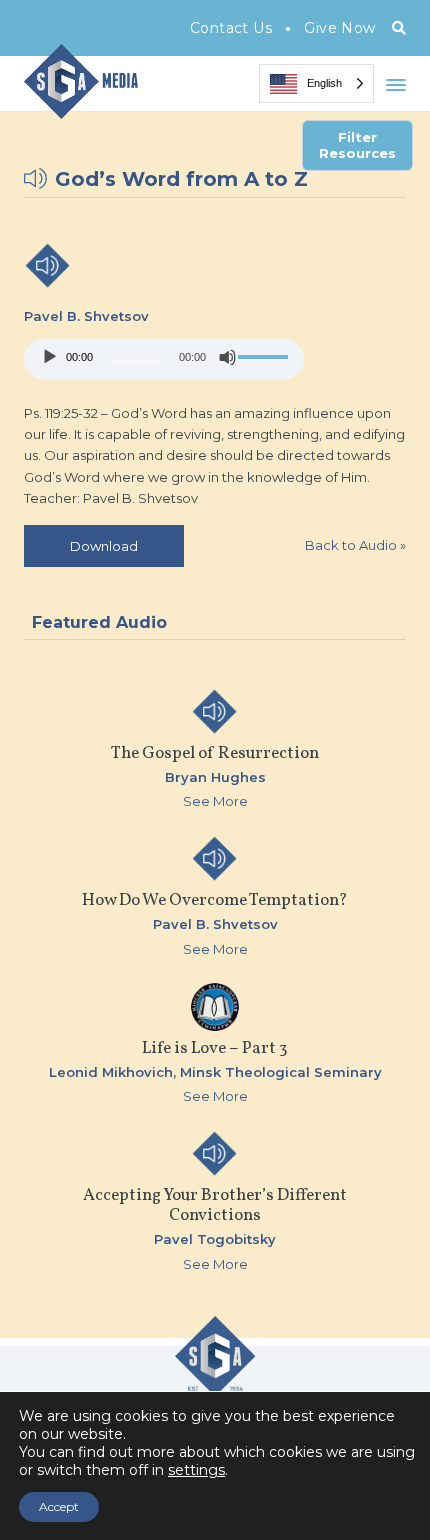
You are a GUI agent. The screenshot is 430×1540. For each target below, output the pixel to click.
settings (196, 1470)
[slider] (266, 357)
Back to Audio (355, 545)
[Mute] (228, 357)
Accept (59, 1506)
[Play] (50, 357)
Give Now (339, 28)
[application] (164, 359)
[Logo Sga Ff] (215, 1388)
